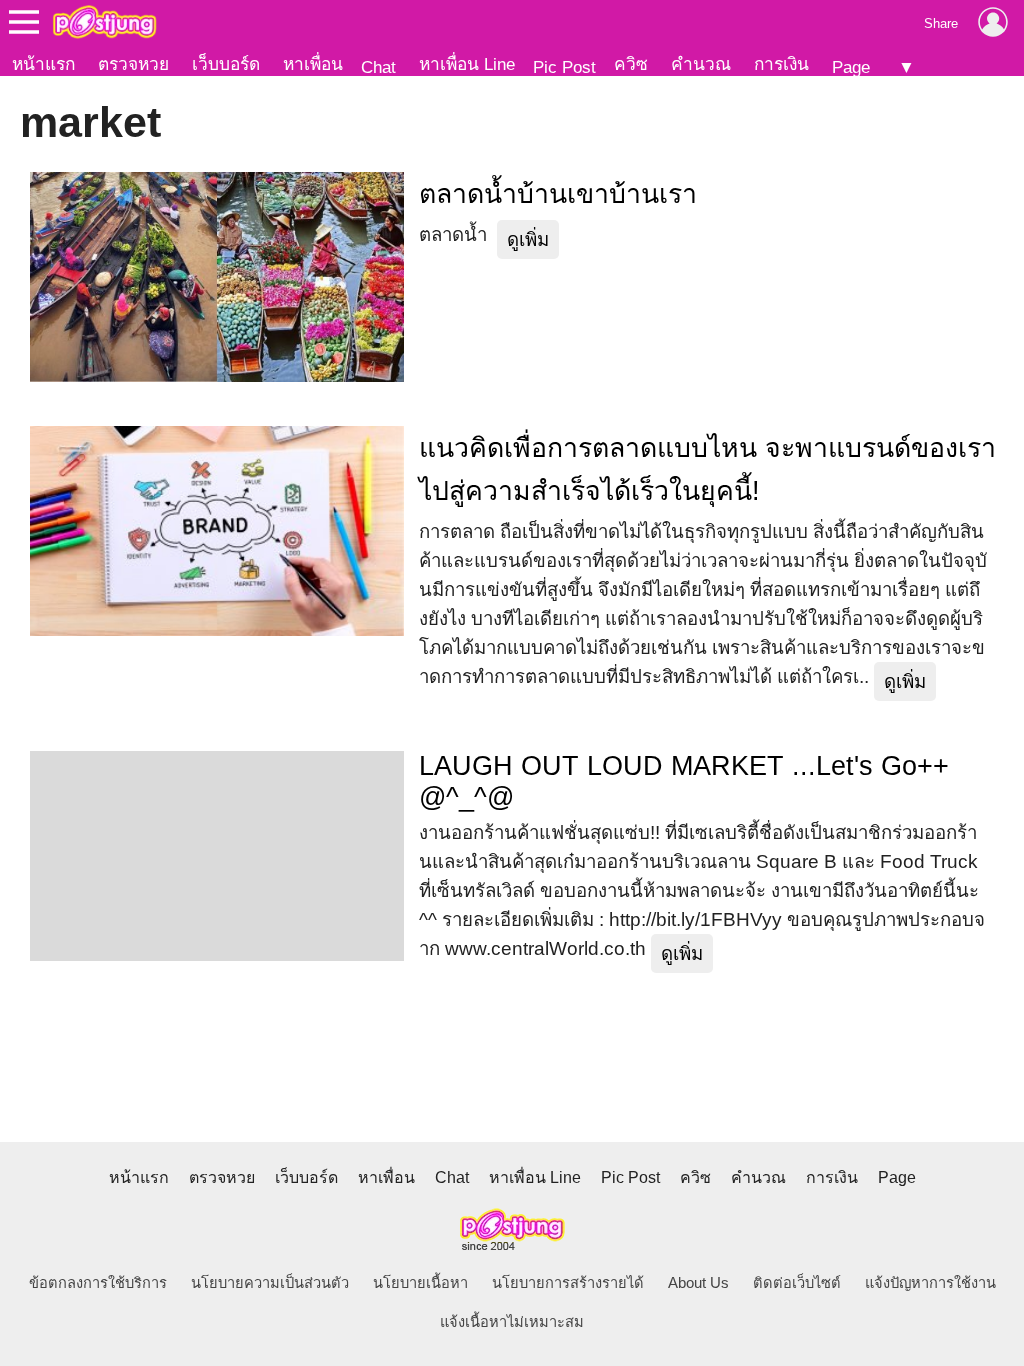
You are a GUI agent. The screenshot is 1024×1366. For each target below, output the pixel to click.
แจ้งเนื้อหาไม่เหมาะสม (512, 1322)
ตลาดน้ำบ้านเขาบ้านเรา (558, 194)
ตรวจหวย (133, 64)
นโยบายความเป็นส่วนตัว (270, 1283)
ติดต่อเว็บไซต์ (797, 1283)
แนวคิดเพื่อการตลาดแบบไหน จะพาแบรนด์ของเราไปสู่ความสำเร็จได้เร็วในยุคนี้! (707, 469)
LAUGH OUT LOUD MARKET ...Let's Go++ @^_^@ (684, 781)
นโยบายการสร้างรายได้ (568, 1283)
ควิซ (631, 64)
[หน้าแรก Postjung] (104, 22)
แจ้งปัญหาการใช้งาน (930, 1283)
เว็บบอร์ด (226, 64)
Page (851, 67)
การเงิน (781, 64)
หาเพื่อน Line (467, 64)
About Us (698, 1283)
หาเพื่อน (313, 64)
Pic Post (564, 67)
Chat (378, 67)
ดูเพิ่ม (528, 239)
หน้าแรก (43, 64)
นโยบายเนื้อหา (420, 1283)
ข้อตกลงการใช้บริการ (98, 1283)
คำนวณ (701, 64)
